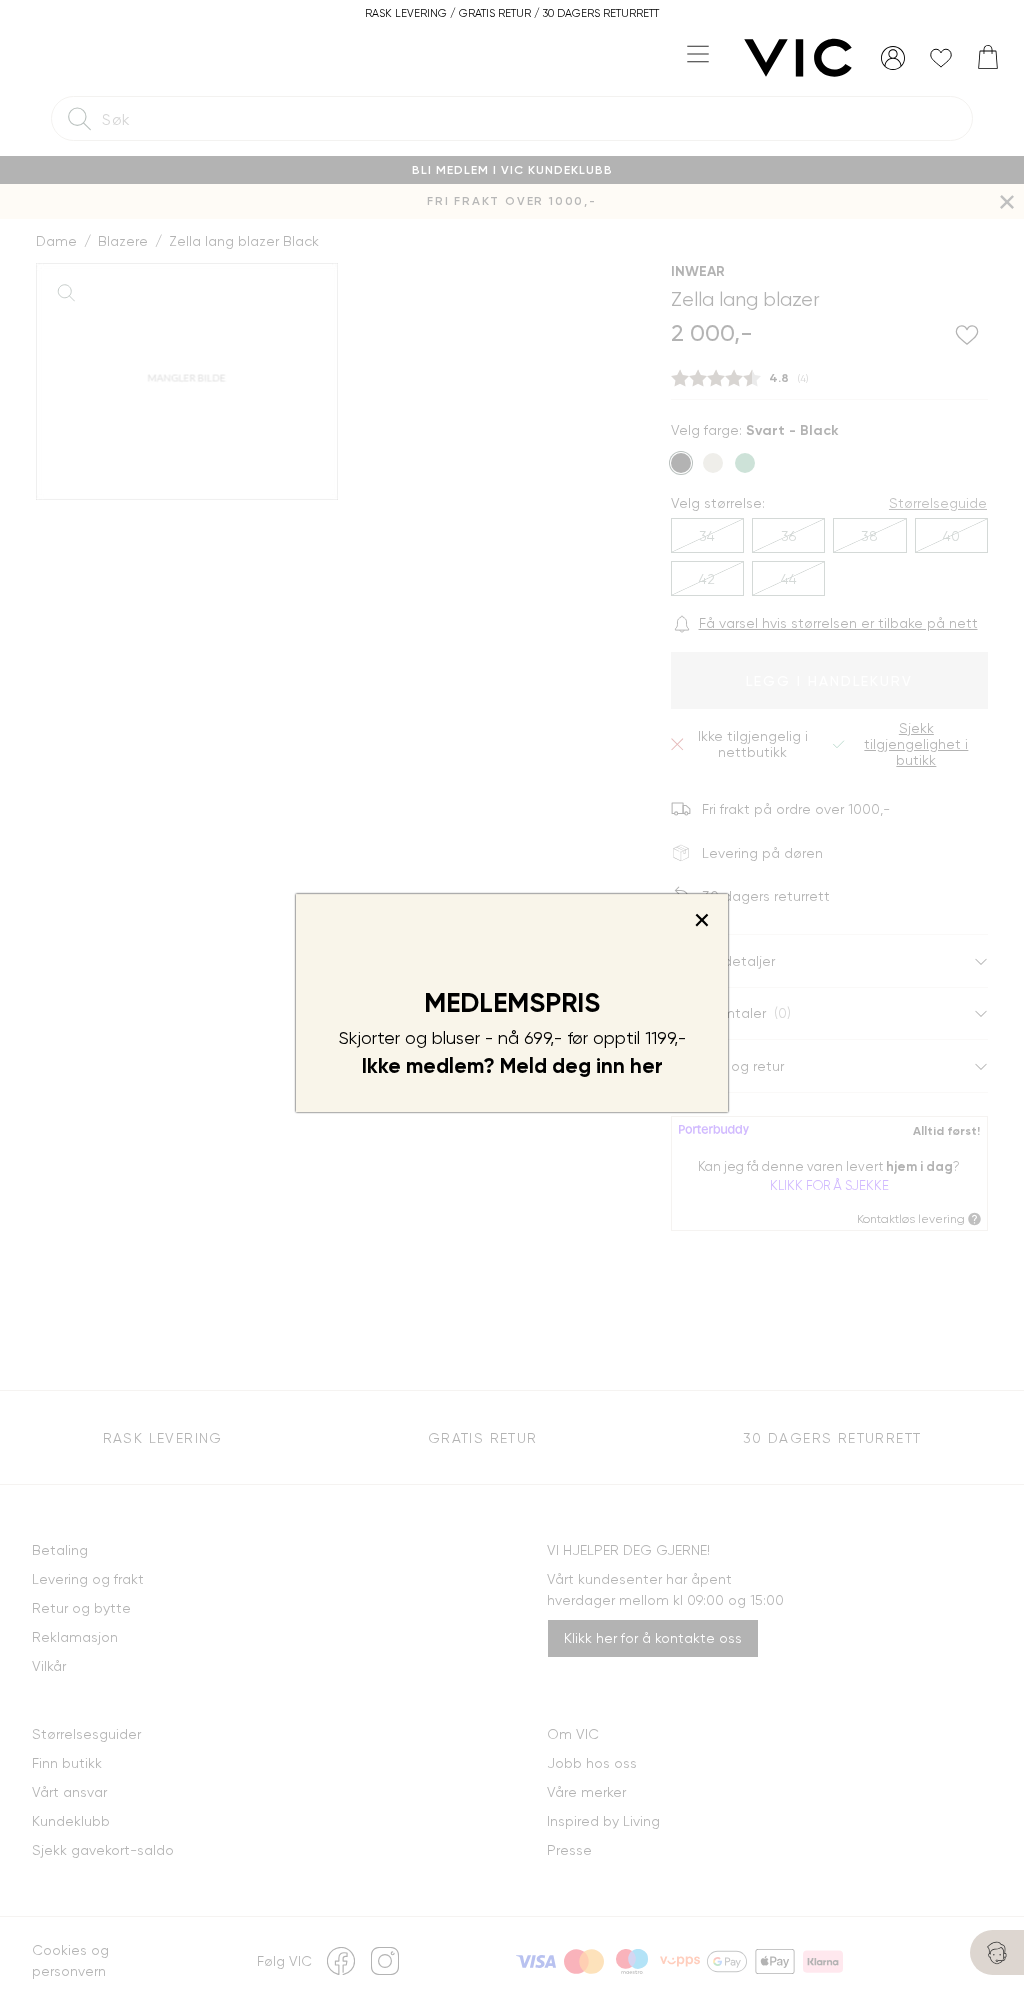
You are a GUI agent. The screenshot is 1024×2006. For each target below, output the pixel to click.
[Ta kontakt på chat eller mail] (997, 1952)
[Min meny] (893, 58)
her (646, 1066)
